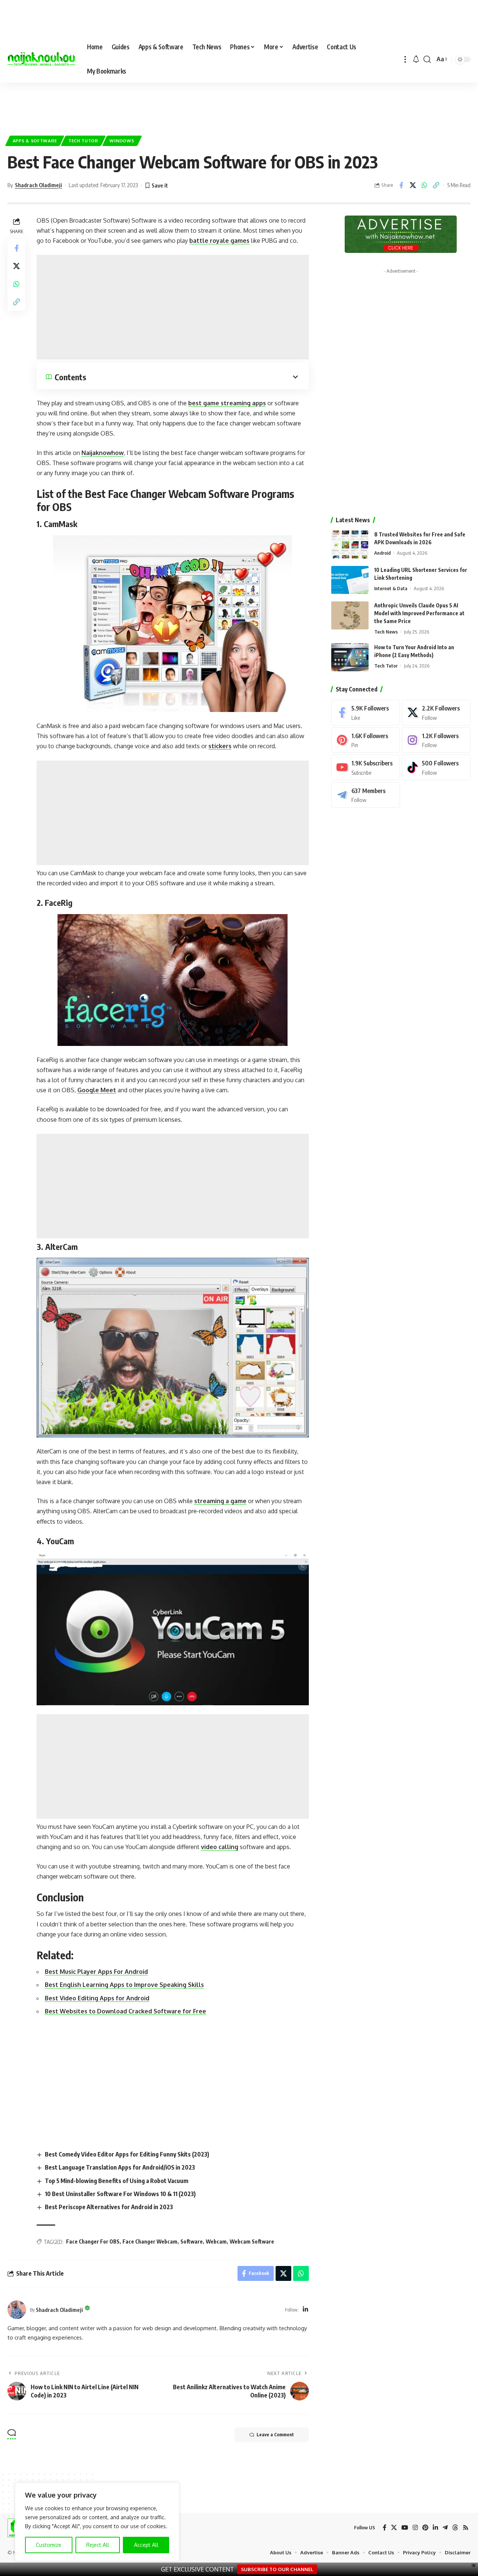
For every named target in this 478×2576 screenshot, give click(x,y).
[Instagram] (436, 740)
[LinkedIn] (305, 2310)
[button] (405, 59)
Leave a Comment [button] (275, 2435)
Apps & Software (35, 141)
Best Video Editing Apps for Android (97, 1998)
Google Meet (97, 1090)
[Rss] (466, 2528)
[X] (436, 713)
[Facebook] (366, 713)
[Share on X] (413, 185)
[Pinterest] (366, 740)
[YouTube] (405, 2528)
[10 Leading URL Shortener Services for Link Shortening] (350, 580)
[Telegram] (366, 795)
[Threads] (455, 2528)
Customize (49, 2545)
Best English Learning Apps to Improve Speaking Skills (124, 1985)
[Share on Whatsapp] (424, 185)
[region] (97, 2522)
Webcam (216, 2241)
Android (382, 553)
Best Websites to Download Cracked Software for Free (125, 2011)
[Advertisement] (239, 105)
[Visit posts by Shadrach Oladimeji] (17, 2310)
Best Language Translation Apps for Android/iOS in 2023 (120, 2167)
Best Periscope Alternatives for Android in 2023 (109, 2207)
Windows (122, 141)
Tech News (386, 632)
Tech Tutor (83, 141)
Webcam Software (252, 2241)
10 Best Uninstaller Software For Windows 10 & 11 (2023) (120, 2194)
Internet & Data (391, 588)
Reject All (98, 2545)
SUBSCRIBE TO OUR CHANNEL (277, 2569)
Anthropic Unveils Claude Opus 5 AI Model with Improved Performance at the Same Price (419, 613)
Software (192, 2241)
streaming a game (220, 1501)
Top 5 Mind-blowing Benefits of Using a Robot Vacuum (117, 2181)
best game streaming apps (227, 403)
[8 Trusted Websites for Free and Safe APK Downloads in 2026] (350, 544)
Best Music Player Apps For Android (96, 1972)
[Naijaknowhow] (41, 59)
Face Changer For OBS (93, 2241)
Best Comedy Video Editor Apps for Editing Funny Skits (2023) (127, 2154)
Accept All (146, 2545)
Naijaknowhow (103, 453)
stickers (220, 746)
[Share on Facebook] (401, 185)
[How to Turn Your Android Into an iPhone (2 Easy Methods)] (350, 657)
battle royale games (219, 241)
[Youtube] (366, 767)
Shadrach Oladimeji (38, 185)
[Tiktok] (436, 767)
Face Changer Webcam (150, 2241)
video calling (220, 1847)
